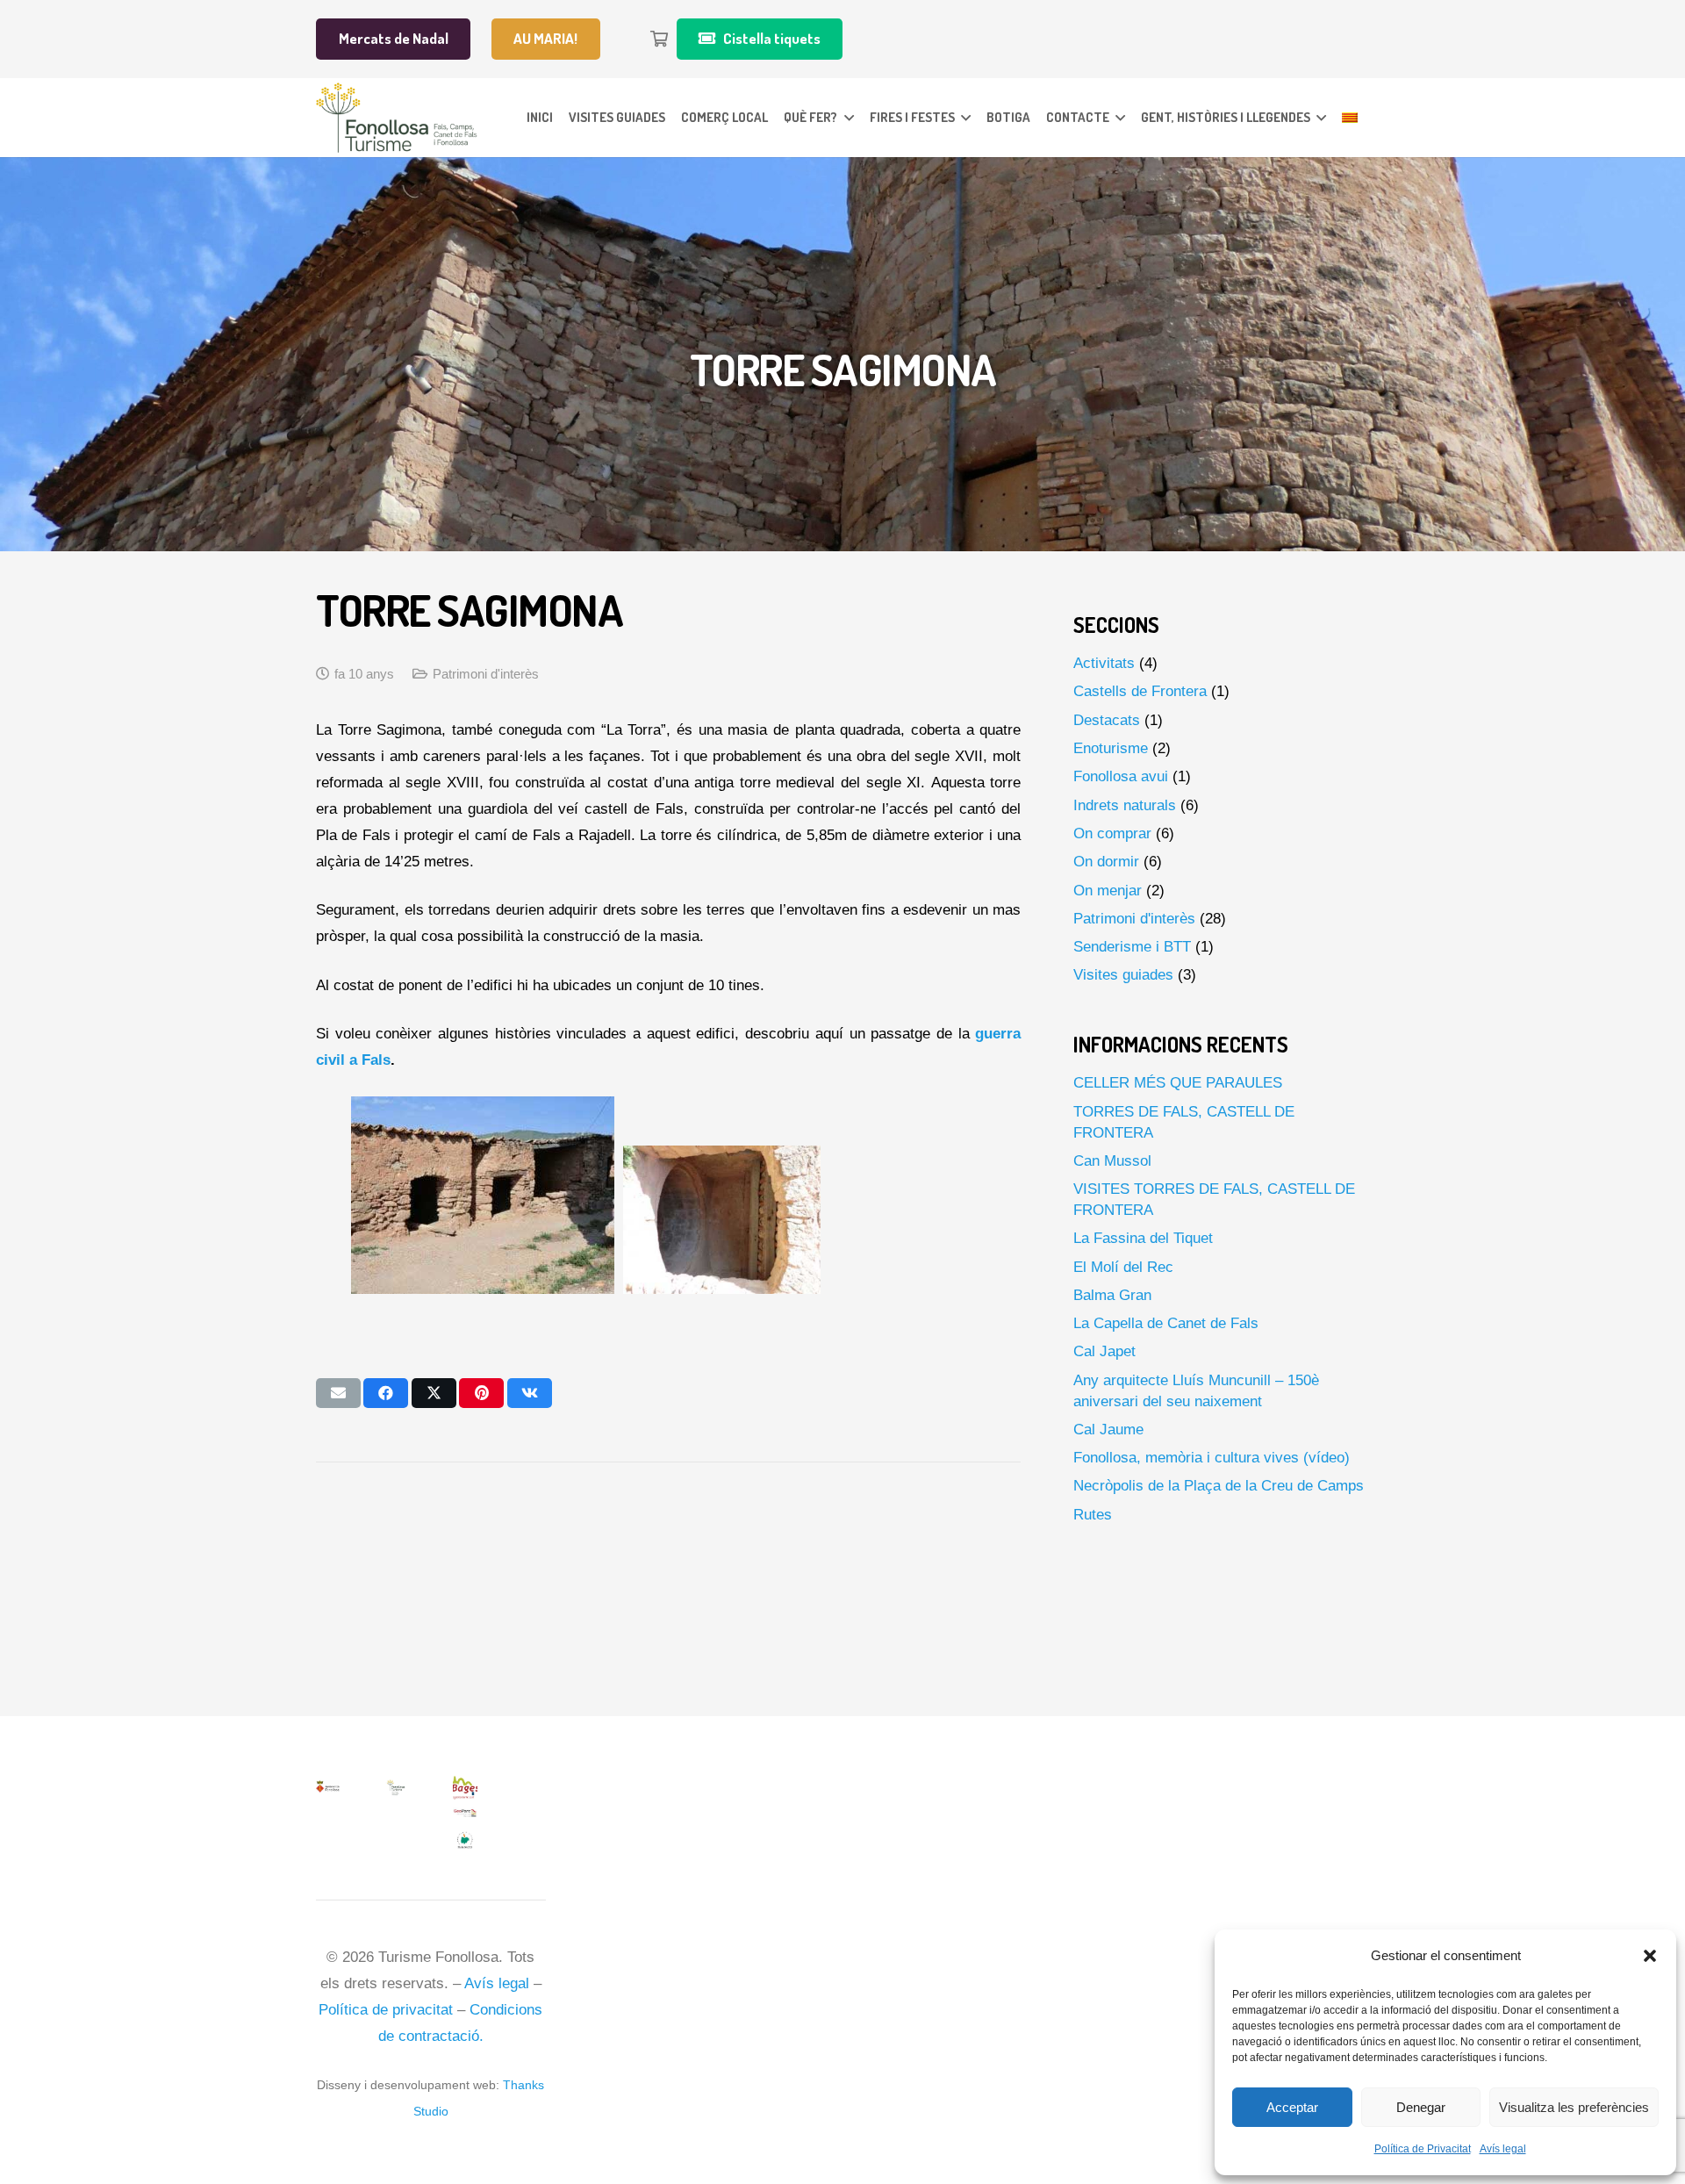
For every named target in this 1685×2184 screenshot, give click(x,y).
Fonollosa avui (1121, 776)
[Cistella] (659, 39)
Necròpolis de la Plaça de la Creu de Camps (1219, 1486)
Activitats (1104, 663)
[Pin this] (481, 1393)
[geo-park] (465, 1815)
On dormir (1106, 862)
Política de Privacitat (1423, 2149)
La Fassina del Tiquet (1143, 1238)
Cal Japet (1104, 1351)
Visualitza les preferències (1574, 2107)
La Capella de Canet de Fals (1166, 1323)
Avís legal (1503, 2149)
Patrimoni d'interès (486, 674)
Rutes (1093, 1515)
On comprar (1112, 833)
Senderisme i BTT (1132, 947)
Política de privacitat (386, 2010)
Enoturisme (1111, 748)
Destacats (1107, 720)
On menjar (1108, 891)
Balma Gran (1112, 1295)
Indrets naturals (1125, 805)
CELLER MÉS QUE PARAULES (1178, 1083)
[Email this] (338, 1393)
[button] (1650, 1956)
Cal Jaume (1108, 1430)
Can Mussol (1112, 1161)
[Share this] (386, 1393)
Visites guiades (1123, 975)
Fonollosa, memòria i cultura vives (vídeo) (1212, 1458)
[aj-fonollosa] (328, 1789)
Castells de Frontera (1140, 691)
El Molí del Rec (1123, 1267)
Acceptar (1292, 2107)
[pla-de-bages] (465, 1842)
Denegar (1421, 2107)
